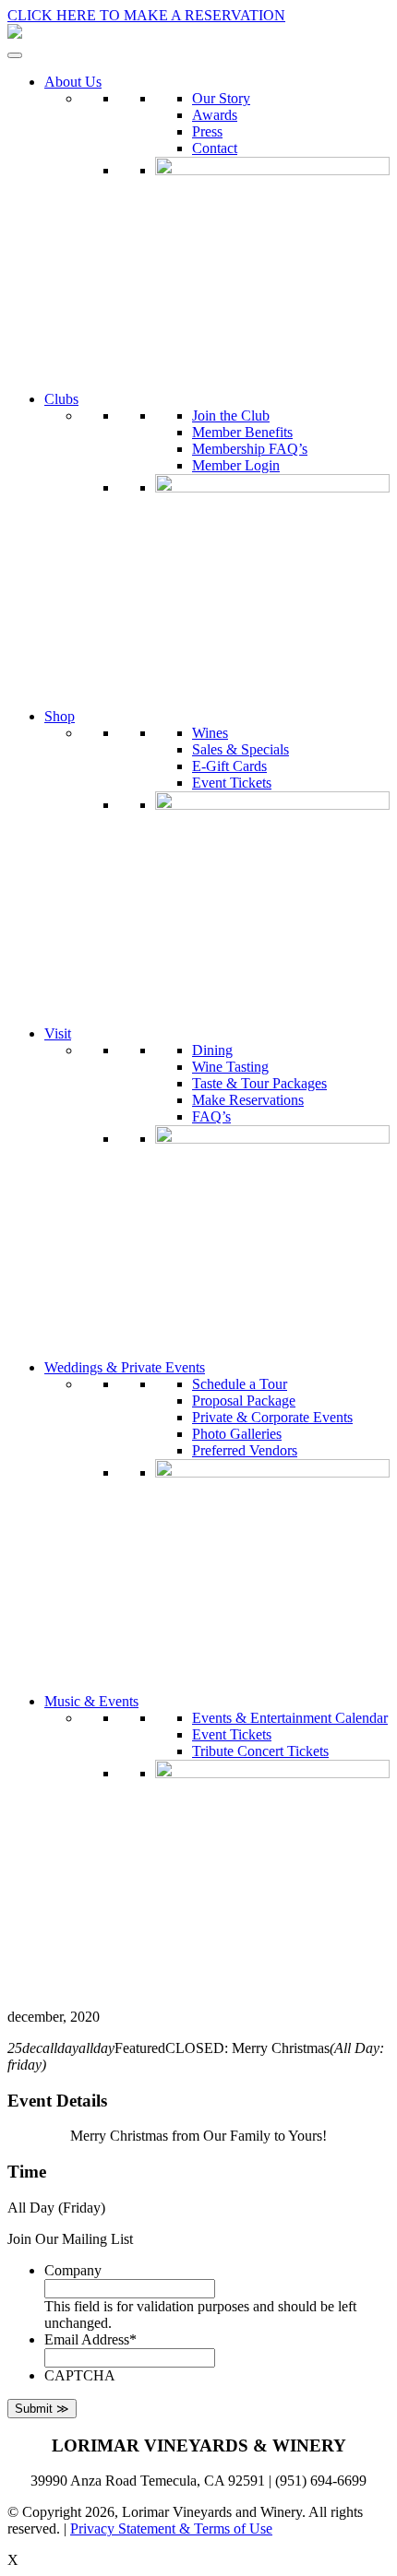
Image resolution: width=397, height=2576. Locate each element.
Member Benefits (242, 432)
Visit (58, 1033)
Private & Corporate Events (272, 1417)
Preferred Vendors (245, 1450)
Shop (60, 716)
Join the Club (231, 415)
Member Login (236, 465)
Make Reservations (248, 1100)
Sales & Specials (241, 749)
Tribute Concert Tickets (260, 1751)
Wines (210, 733)
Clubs (61, 399)
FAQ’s (211, 1116)
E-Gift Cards (229, 766)
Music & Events (91, 1701)
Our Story (221, 98)
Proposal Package (244, 1401)
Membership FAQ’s (250, 449)
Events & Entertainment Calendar (290, 1718)
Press (207, 131)
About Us (73, 82)
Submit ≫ (42, 2409)
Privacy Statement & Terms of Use (171, 2529)
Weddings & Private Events (125, 1367)
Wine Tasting (230, 1067)
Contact (215, 148)
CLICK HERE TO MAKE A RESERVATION (146, 15)
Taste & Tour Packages (259, 1083)
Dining (212, 1050)
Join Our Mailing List (70, 2239)
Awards (215, 115)
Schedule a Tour (240, 1384)
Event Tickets (232, 783)
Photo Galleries (237, 1434)
